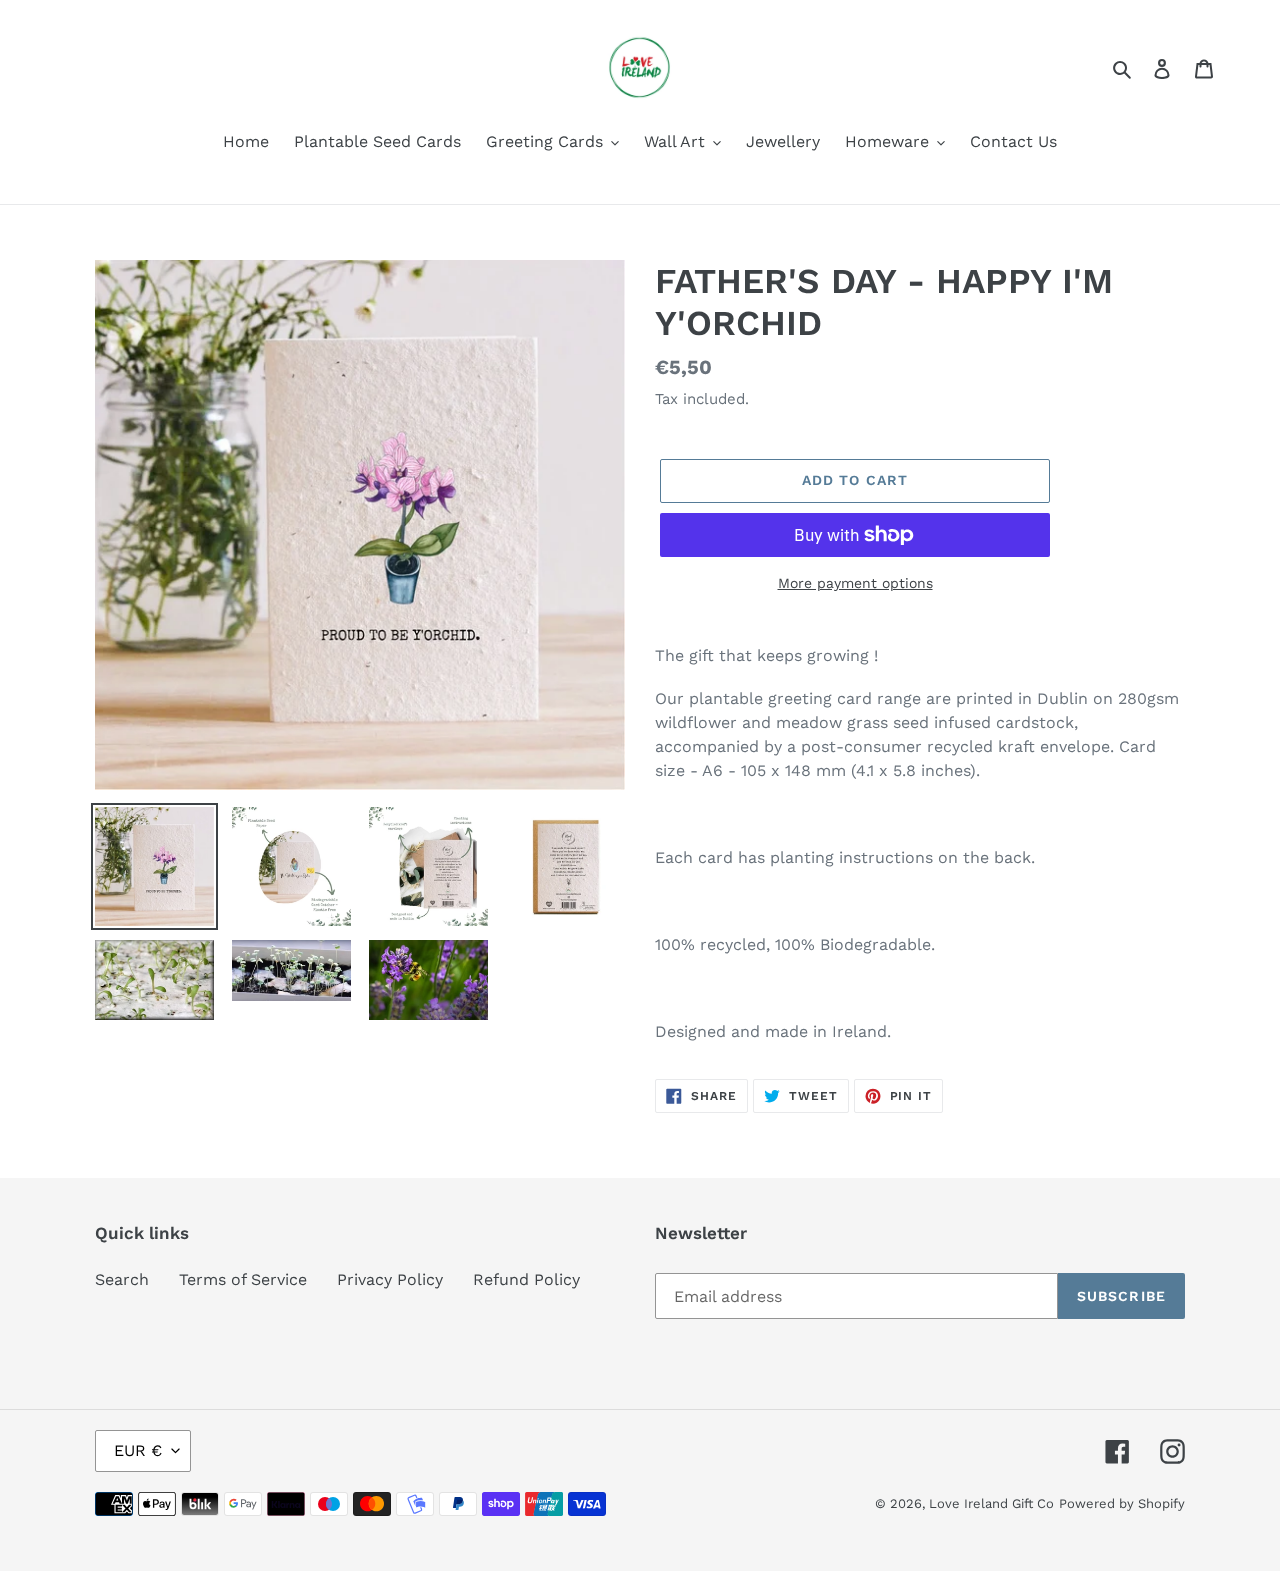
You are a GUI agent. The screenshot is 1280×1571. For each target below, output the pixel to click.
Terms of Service (243, 1279)
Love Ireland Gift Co (991, 1503)
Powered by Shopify (1122, 1503)
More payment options (855, 583)
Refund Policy (526, 1279)
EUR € (138, 1450)
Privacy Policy (390, 1279)
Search (122, 1279)
